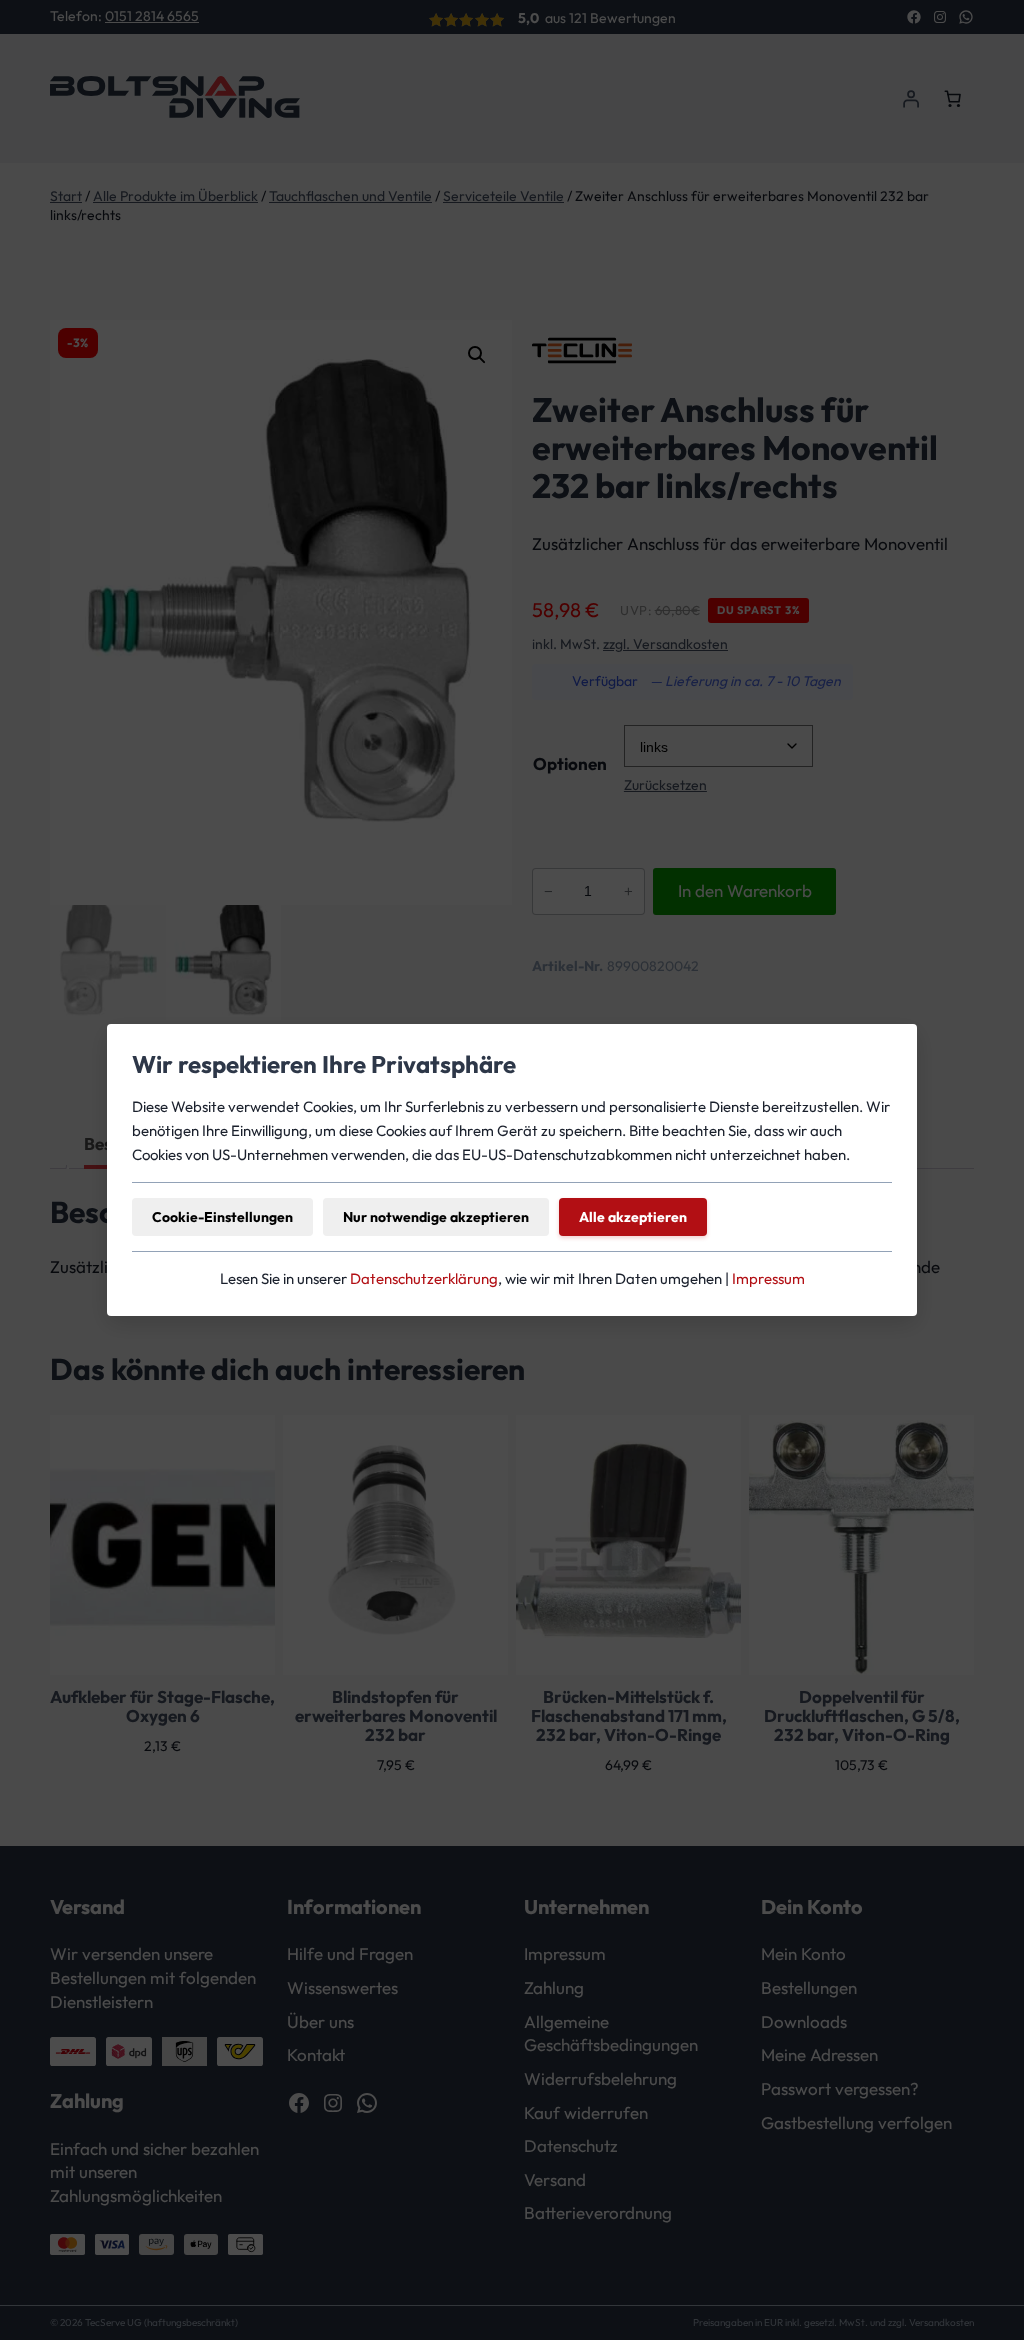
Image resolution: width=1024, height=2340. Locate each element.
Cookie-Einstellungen (222, 1217)
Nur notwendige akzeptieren (436, 1217)
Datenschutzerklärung (424, 1278)
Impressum (768, 1278)
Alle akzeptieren (633, 1217)
